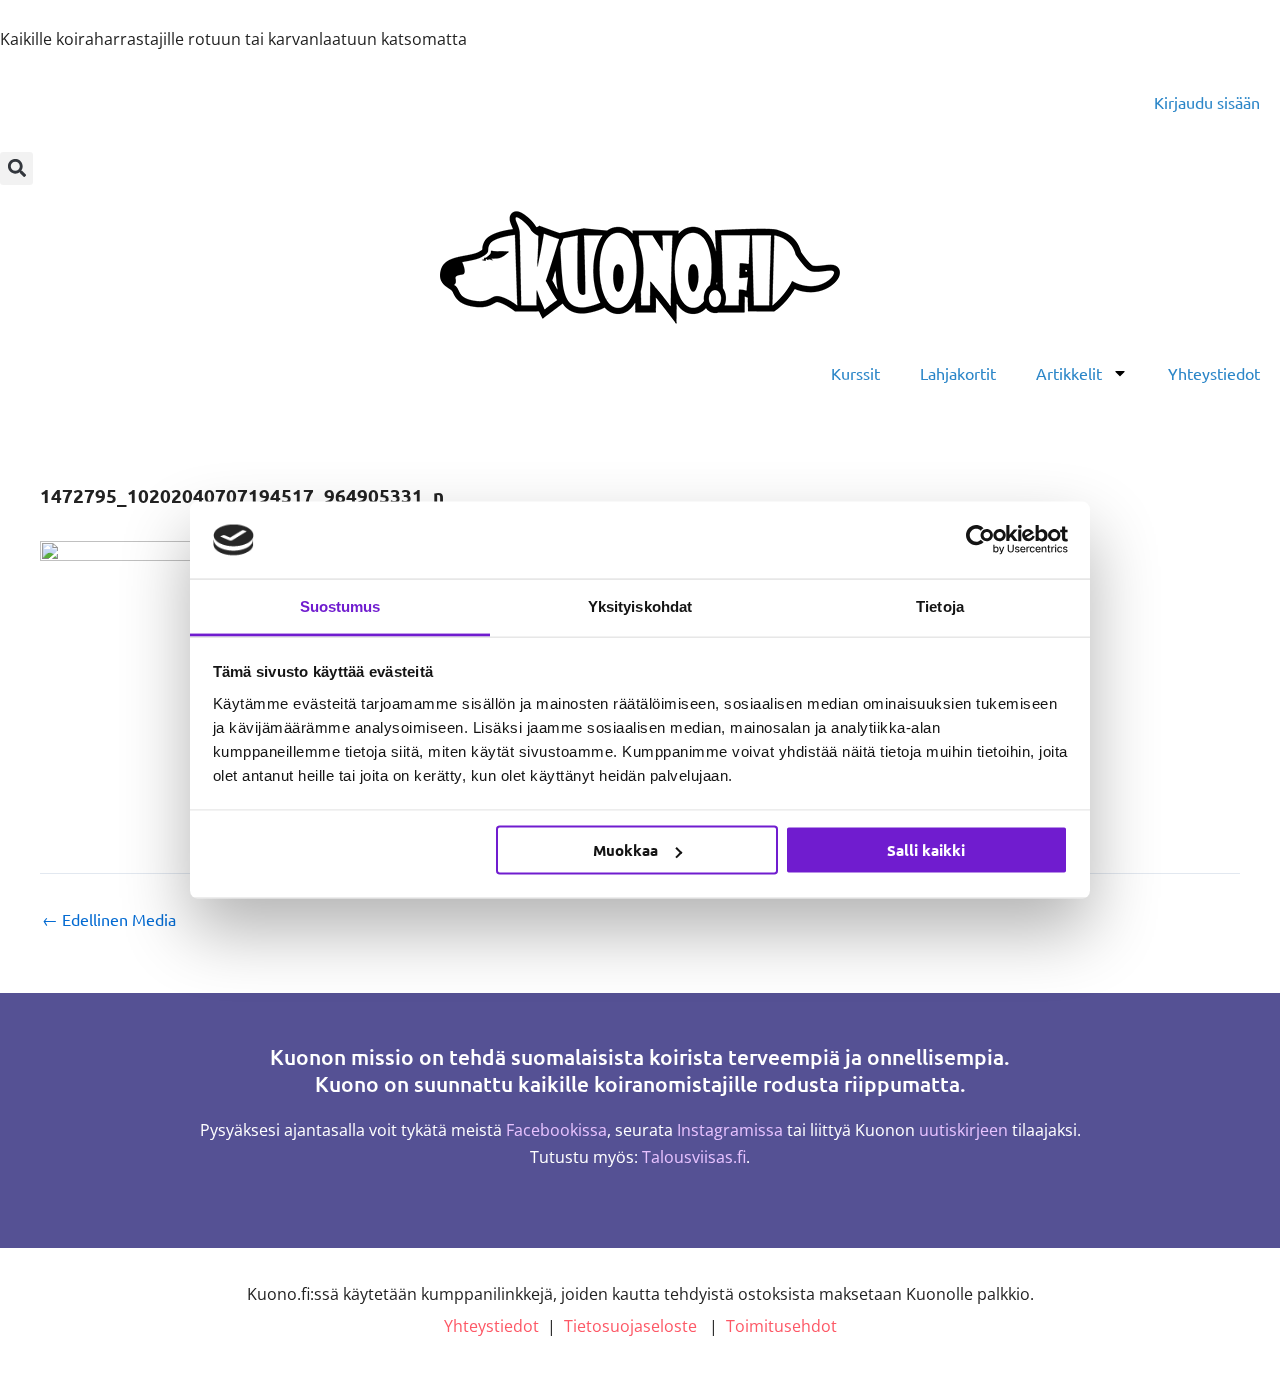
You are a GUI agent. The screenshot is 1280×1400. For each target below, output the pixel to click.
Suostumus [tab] (340, 605)
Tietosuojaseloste (630, 1326)
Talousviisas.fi (694, 1157)
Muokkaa (625, 850)
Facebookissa (556, 1130)
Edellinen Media (109, 919)
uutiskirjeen (963, 1130)
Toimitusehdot (781, 1326)
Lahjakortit (958, 373)
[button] (16, 168)
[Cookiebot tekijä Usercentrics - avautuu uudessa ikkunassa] (980, 540)
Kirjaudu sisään (1207, 102)
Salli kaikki (926, 850)
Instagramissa (730, 1130)
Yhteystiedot (1214, 373)
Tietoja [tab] (940, 605)
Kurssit (855, 373)
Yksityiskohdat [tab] (640, 605)
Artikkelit (1069, 373)
